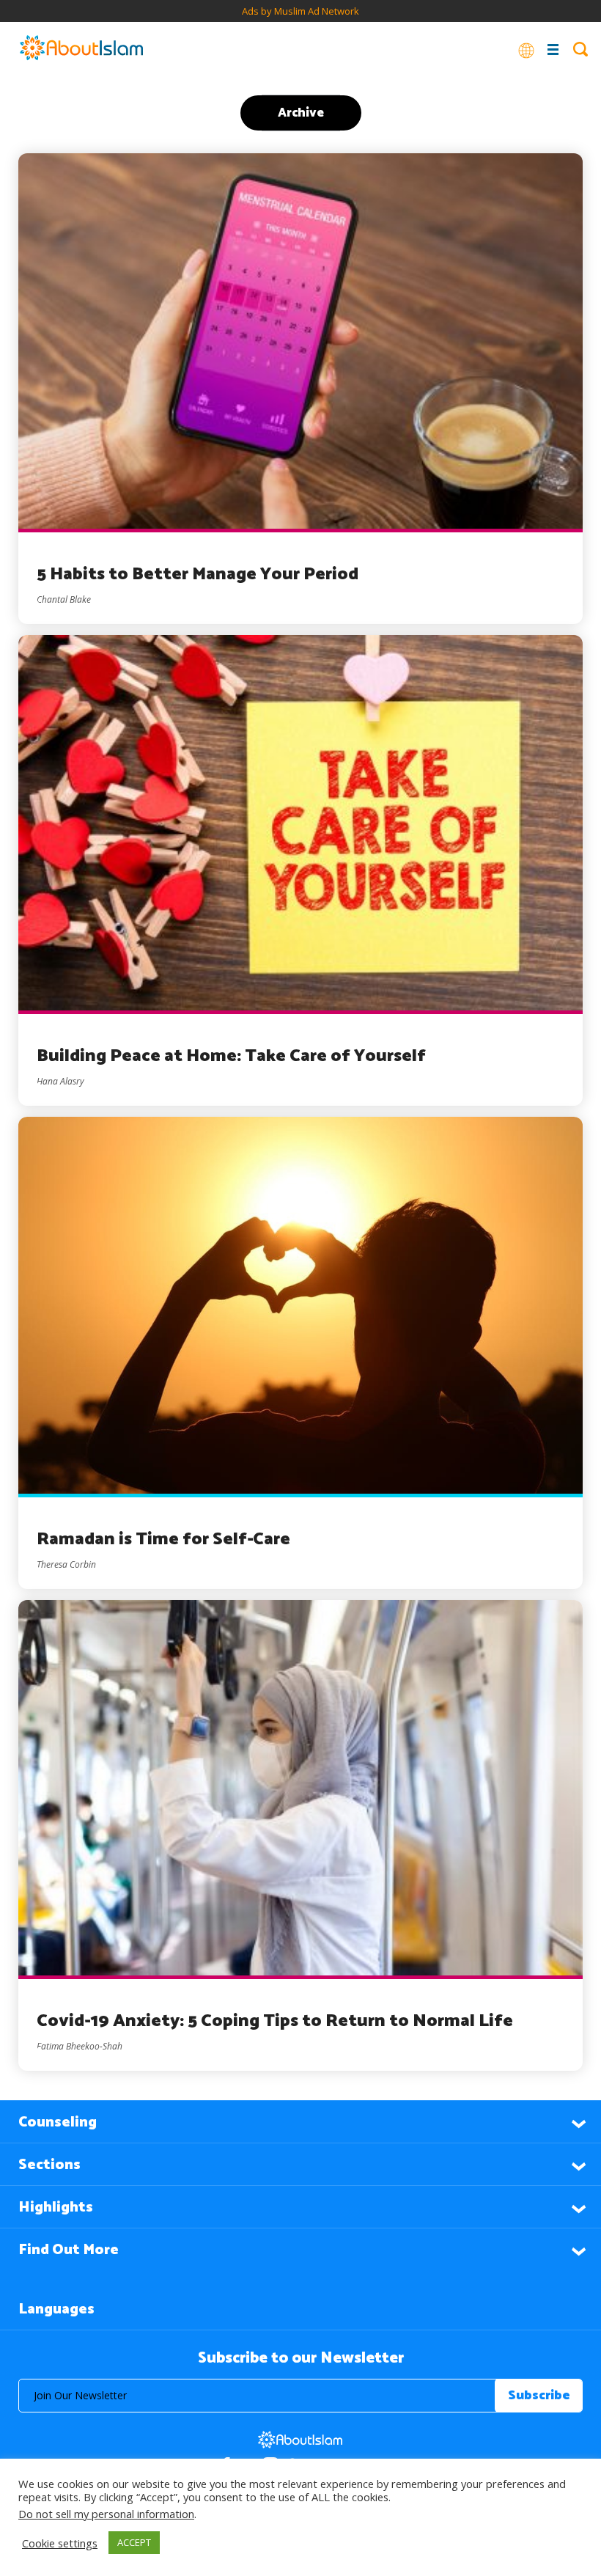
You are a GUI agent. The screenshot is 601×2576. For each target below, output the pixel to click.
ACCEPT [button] (134, 2542)
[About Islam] (81, 49)
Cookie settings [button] (60, 2543)
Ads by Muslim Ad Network (300, 11)
